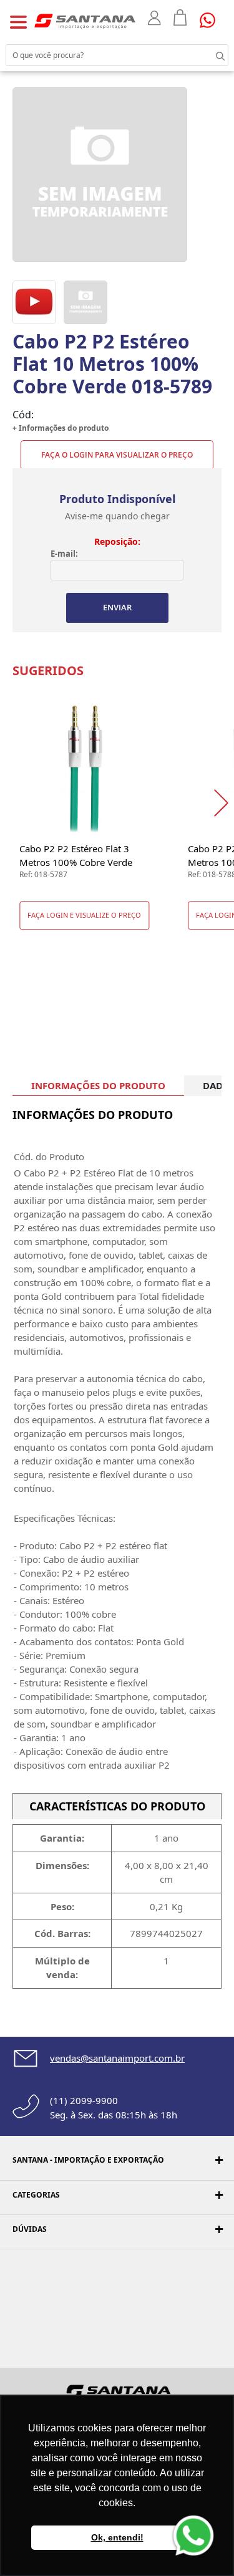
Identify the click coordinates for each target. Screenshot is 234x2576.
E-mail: (64, 554)
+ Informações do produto (61, 428)
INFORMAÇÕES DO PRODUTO (98, 1085)
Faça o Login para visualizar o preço (117, 455)
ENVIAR (117, 607)
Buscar (209, 55)
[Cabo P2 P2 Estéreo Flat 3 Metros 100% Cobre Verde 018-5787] (84, 767)
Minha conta (154, 18)
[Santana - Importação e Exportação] (85, 21)
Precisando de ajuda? (212, 20)
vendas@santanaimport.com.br (117, 2058)
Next (224, 803)
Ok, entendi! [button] (117, 2537)
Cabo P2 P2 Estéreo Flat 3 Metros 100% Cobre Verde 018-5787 (76, 856)
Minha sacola (180, 17)
